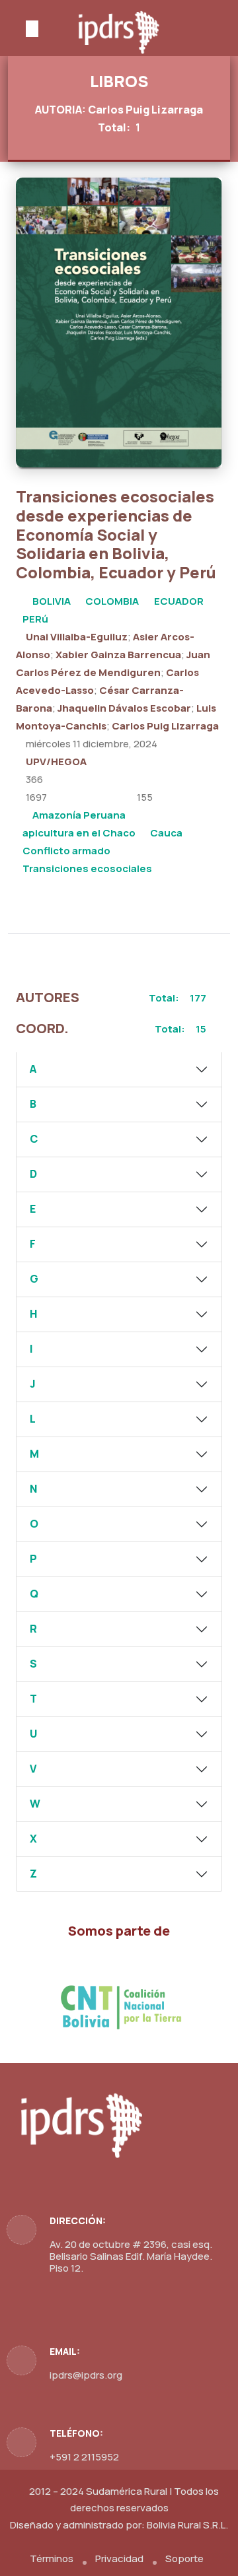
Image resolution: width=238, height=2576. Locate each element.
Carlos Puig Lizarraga (165, 726)
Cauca (166, 833)
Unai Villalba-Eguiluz (77, 637)
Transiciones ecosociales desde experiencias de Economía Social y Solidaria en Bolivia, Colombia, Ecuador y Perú (116, 534)
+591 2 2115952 (84, 2457)
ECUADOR (179, 601)
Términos (52, 2559)
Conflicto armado (66, 851)
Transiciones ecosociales (87, 868)
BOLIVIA (52, 601)
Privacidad (119, 2559)
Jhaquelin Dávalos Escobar (124, 708)
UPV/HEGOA (56, 762)
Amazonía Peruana (79, 815)
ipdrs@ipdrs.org (86, 2375)
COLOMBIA (112, 601)
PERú (35, 619)
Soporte (184, 2559)
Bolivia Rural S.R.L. (187, 2525)
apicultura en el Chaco (79, 833)
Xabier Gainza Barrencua (118, 655)
